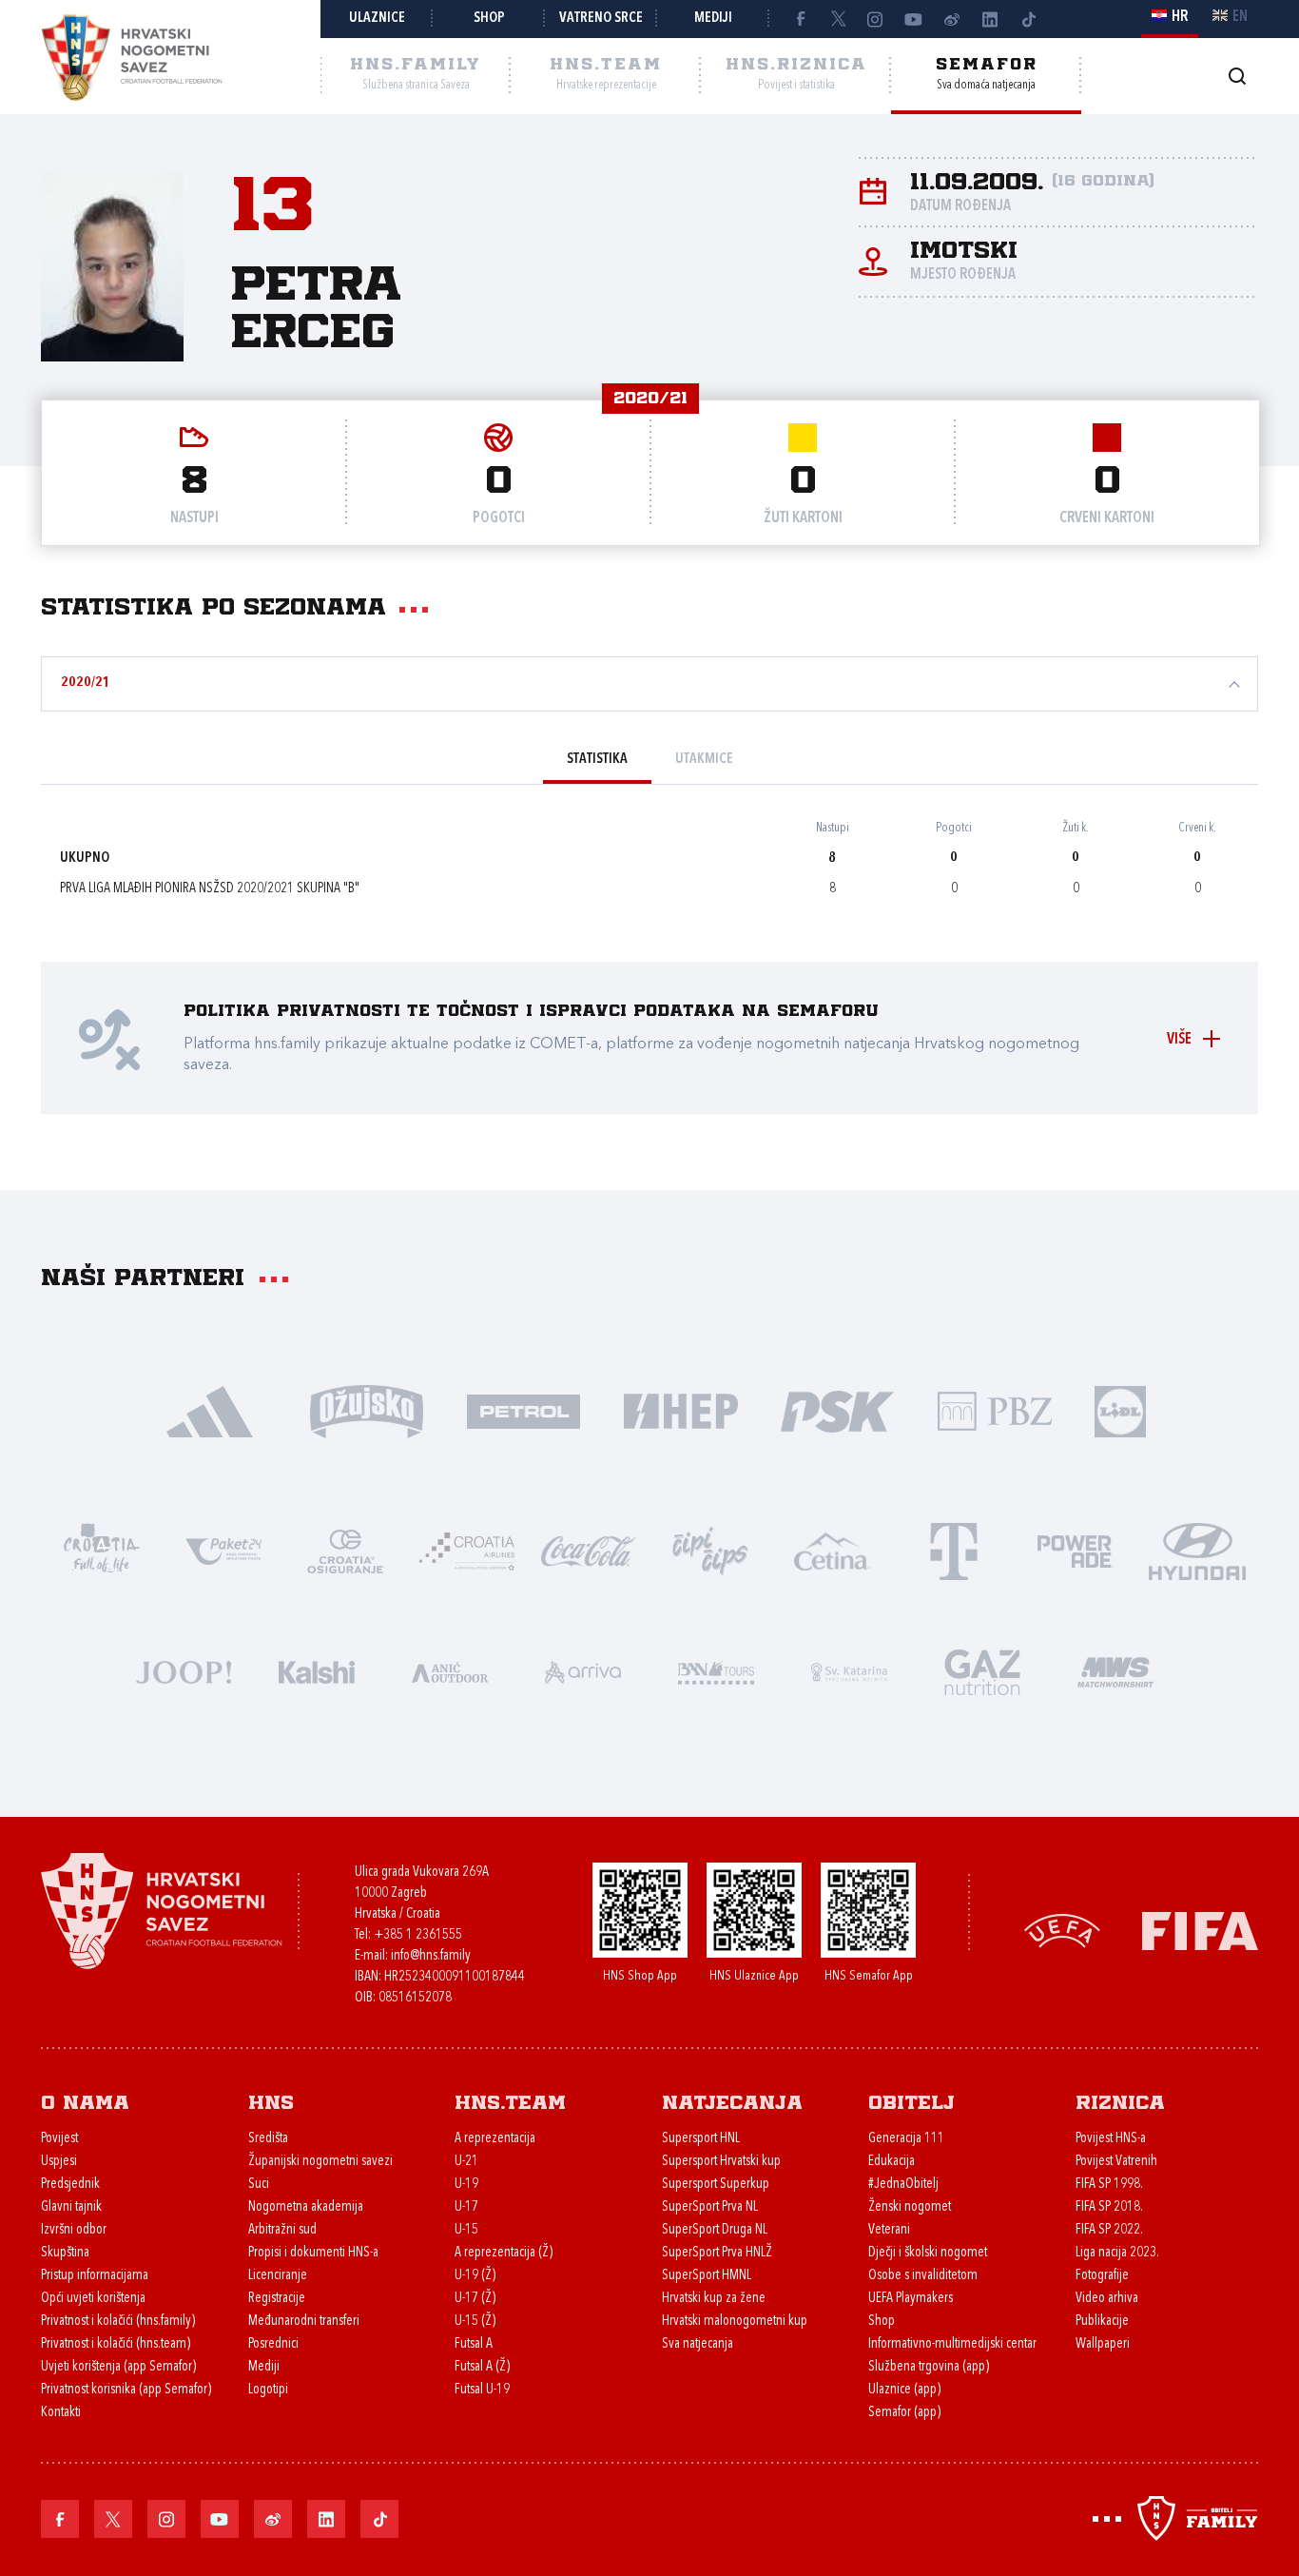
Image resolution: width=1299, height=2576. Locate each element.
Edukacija (892, 2162)
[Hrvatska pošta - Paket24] (223, 1550)
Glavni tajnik (71, 2207)
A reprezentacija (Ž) (504, 2253)
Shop (489, 19)
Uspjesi (59, 2162)
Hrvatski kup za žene (714, 2299)
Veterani (889, 2230)
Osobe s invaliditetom (923, 2276)
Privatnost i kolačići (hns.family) (118, 2322)
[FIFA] (1200, 1929)
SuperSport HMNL (707, 2276)
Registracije (277, 2299)
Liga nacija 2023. (1117, 2253)
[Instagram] (876, 19)
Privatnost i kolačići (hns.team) (116, 2344)
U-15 (466, 2230)
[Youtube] (914, 19)
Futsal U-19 (482, 2390)
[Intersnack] (710, 1550)
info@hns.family (431, 1956)
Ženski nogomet (910, 2207)
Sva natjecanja (698, 2344)
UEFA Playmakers (911, 2299)
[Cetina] (832, 1550)
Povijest (59, 2139)
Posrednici (273, 2344)
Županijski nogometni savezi (320, 2162)
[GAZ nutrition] (982, 1671)
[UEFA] (1062, 1929)
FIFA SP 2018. (1109, 2207)
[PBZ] (994, 1410)
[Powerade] (1076, 1550)
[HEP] (680, 1410)
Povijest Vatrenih (1116, 2162)
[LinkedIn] (990, 19)
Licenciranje (278, 2276)
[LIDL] (1120, 1410)
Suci (259, 2185)
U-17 (466, 2207)
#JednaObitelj (903, 2185)
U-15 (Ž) (475, 2322)
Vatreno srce (601, 19)
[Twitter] (838, 19)
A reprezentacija (495, 2139)
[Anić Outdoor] (450, 1671)
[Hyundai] (1197, 1550)
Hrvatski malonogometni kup (735, 2322)
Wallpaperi (1103, 2344)
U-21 (466, 2162)
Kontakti (61, 2413)
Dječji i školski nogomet (928, 2253)
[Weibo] (952, 19)
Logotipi (268, 2390)
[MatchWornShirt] (1115, 1671)
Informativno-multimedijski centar (952, 2344)
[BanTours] (716, 1671)
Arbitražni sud (282, 2230)
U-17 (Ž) (475, 2299)
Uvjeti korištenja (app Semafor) (118, 2367)
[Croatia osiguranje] (345, 1550)
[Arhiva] (1237, 76)
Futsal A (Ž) (482, 2367)
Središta (268, 2139)
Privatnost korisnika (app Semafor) (126, 2390)
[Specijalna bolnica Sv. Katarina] (849, 1671)
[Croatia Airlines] (467, 1550)
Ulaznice (377, 19)
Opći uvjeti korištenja (93, 2299)
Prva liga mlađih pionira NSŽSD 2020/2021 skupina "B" (210, 889)
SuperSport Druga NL (715, 2230)
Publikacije (1102, 2322)
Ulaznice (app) (904, 2390)
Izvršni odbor (74, 2230)
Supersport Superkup (716, 2185)
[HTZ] (102, 1550)
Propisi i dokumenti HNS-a (313, 2253)
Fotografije (1102, 2276)
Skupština (65, 2253)
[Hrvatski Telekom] (954, 1550)
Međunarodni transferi (304, 2322)
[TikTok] (1028, 19)
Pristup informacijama (95, 2276)
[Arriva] (583, 1671)
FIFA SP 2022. (1109, 2230)
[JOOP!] (184, 1671)
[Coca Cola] (589, 1550)
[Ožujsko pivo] (367, 1410)
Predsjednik (70, 2185)
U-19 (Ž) (475, 2276)
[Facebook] (800, 19)
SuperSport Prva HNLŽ (717, 2253)
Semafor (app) (904, 2413)
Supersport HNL (701, 2139)
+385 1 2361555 (418, 1935)
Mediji (713, 19)
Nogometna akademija (306, 2207)
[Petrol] (523, 1410)
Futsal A (474, 2344)
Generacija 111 (906, 2139)
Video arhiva (1107, 2299)
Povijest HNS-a (1111, 2139)
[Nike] (210, 1410)
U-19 (466, 2185)
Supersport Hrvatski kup (721, 2162)
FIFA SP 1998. (1109, 2185)
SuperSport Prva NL (710, 2207)
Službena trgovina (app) (929, 2367)
